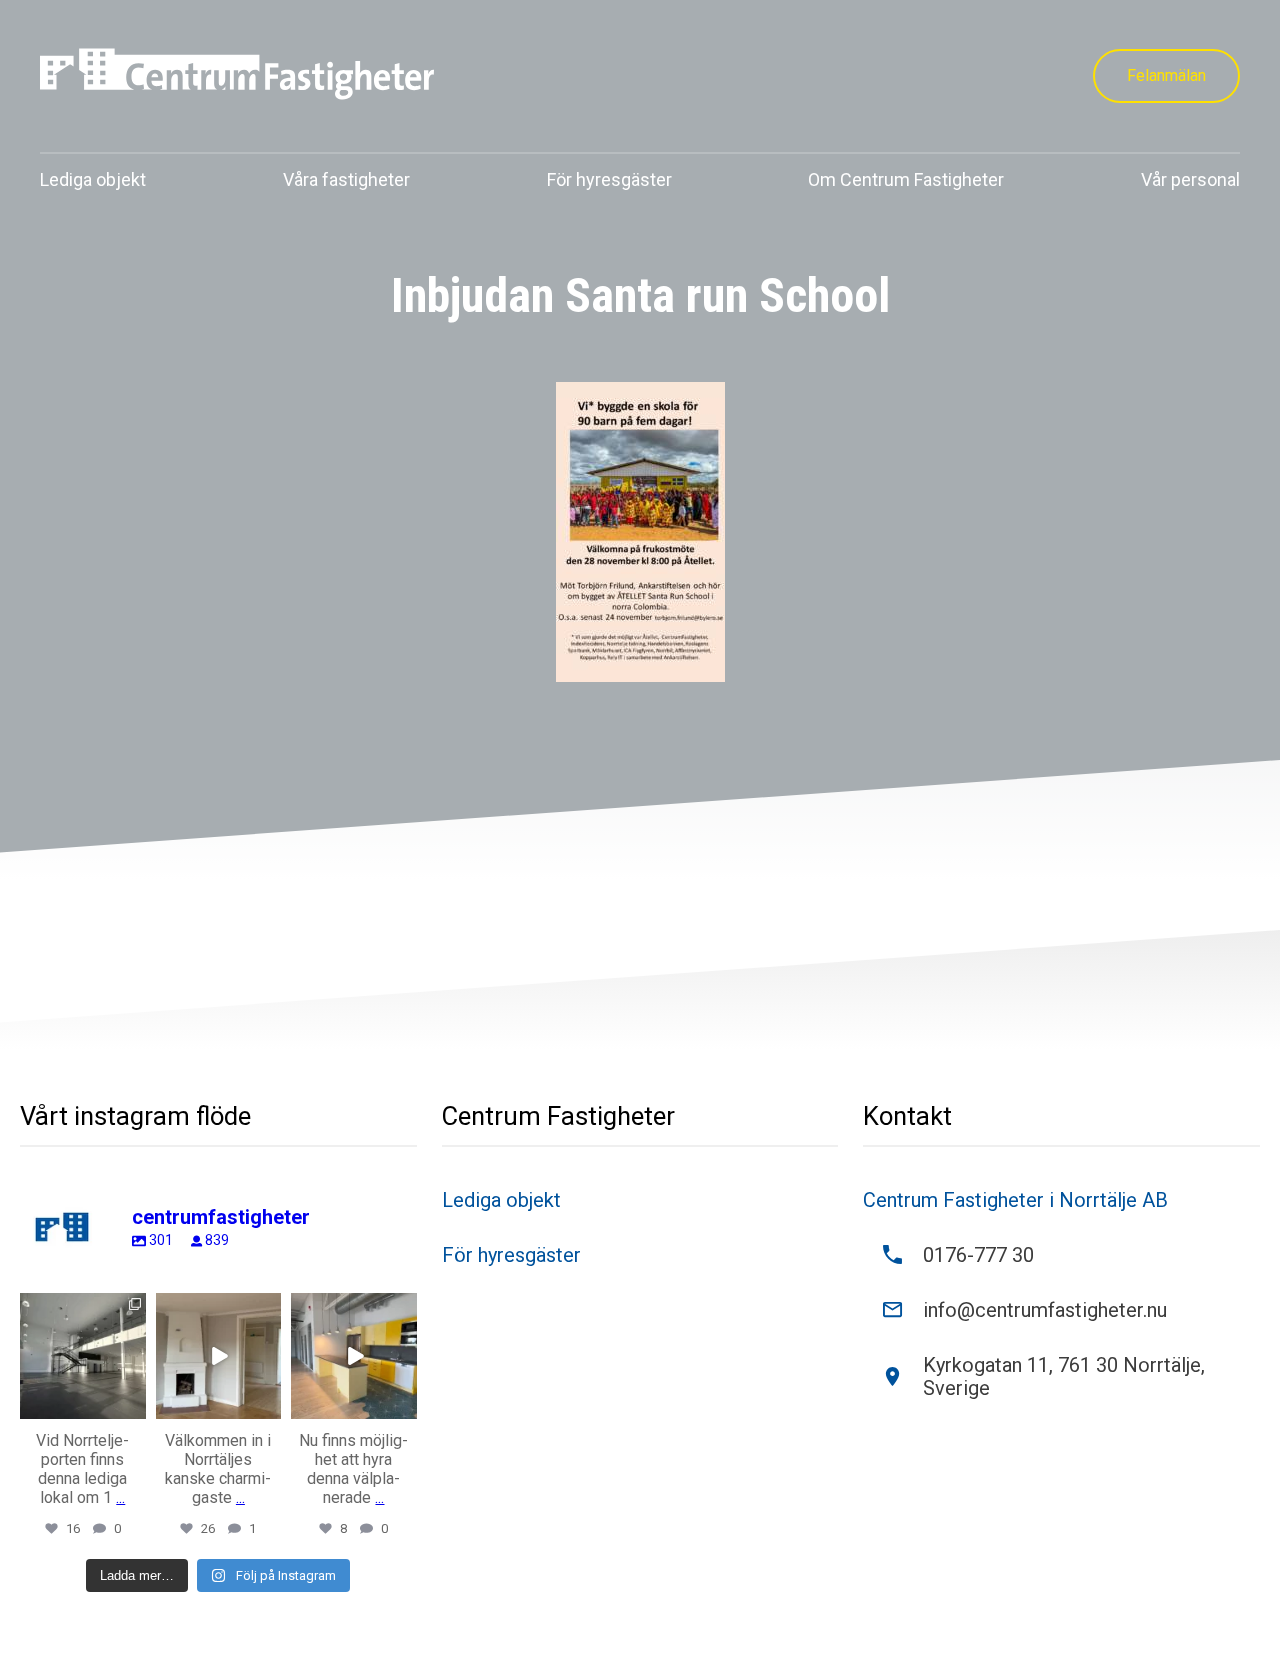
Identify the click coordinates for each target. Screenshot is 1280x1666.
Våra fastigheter (346, 179)
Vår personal (1190, 179)
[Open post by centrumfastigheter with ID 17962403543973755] (219, 1356)
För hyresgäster (609, 179)
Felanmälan (1166, 75)
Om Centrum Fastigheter (906, 179)
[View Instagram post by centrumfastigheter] (134, 1407)
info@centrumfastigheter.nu (1045, 1310)
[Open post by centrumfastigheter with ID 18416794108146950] (354, 1356)
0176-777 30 (978, 1255)
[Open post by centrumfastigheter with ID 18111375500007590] (83, 1356)
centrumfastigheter (82, 1308)
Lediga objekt (93, 179)
